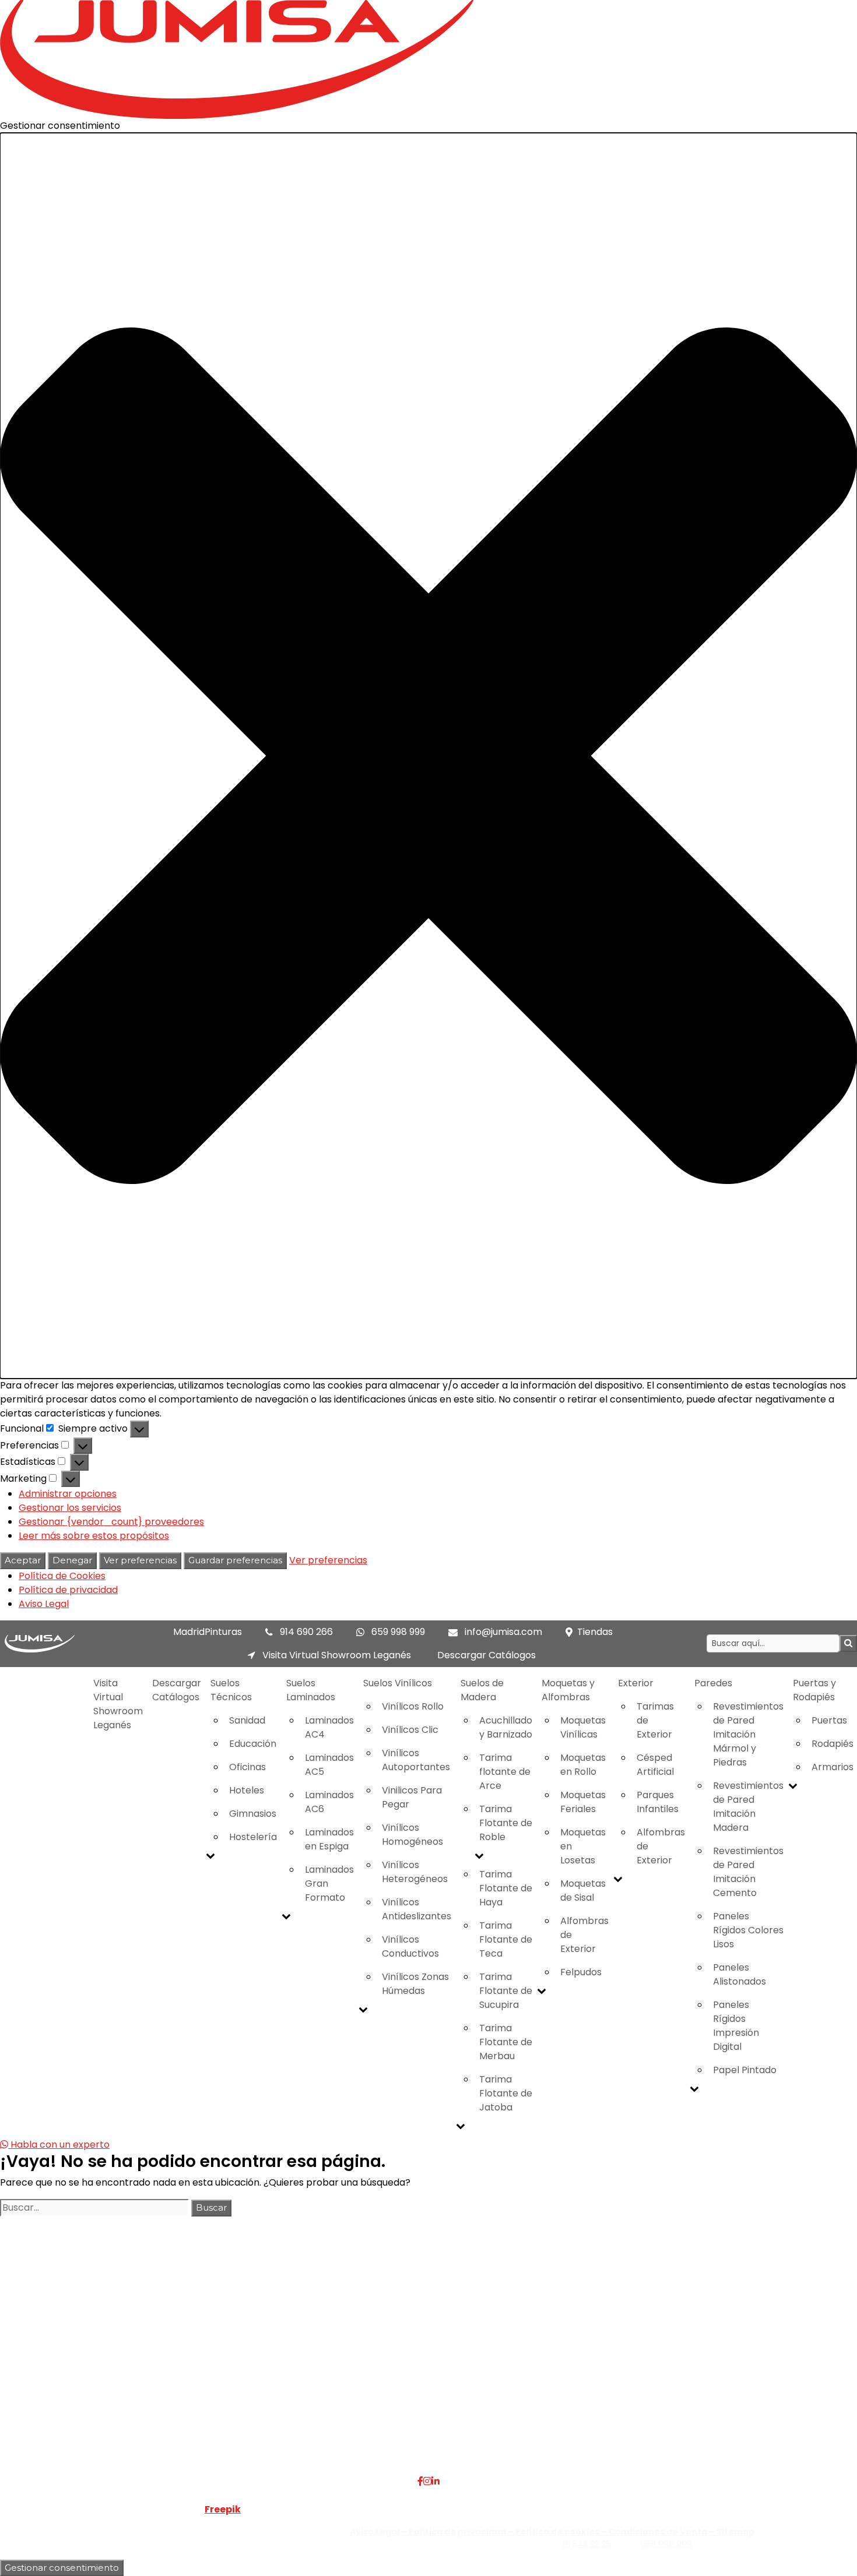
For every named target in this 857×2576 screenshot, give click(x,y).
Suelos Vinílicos (398, 1683)
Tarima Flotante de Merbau (506, 2042)
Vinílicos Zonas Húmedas (415, 1984)
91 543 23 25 (587, 2544)
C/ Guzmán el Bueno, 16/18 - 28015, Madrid (744, 2365)
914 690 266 (306, 1632)
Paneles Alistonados (740, 1974)
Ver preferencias (140, 1560)
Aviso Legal (44, 1604)
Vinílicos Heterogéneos (415, 1872)
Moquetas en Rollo (583, 1765)
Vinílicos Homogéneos (412, 1835)
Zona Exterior (347, 2435)
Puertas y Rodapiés (361, 2407)
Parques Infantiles (658, 1802)
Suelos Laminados (311, 1690)
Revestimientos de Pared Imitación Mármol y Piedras (748, 1734)
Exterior (636, 1683)
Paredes (713, 1683)
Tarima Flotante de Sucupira (506, 1991)
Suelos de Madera (482, 1690)
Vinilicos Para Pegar (412, 1797)
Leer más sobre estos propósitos (94, 1536)
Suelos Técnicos (231, 1690)
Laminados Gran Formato (329, 1883)
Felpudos (581, 1972)
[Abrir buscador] (848, 1643)
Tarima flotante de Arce (505, 1772)
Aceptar (23, 1560)
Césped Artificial (655, 1765)
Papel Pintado (745, 2070)
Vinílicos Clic (410, 1730)
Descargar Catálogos (487, 1655)
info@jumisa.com (503, 1632)
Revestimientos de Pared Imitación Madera (748, 1807)
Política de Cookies (62, 1576)
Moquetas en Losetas (583, 1846)
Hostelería (253, 1837)
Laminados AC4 (329, 1727)
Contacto (197, 2393)
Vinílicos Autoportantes (416, 1760)
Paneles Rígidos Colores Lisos (748, 1930)
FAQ (185, 2351)
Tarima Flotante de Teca (506, 1939)
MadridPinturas (208, 1632)
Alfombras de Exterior (584, 1935)
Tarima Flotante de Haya (506, 1888)
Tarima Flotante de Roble (506, 1823)
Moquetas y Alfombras (568, 1690)
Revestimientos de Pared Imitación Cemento (748, 1872)
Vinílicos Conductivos (410, 1946)
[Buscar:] (94, 2208)
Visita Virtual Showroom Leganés (336, 1655)
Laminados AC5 (329, 1765)
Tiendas (595, 1632)
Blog (185, 2407)
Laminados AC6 (329, 1802)
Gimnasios (253, 1814)
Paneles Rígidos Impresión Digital (736, 2026)
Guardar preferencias (235, 1560)
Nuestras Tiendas (214, 2379)
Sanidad (247, 1720)
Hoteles (247, 1790)
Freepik (223, 2509)
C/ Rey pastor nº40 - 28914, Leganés (732, 2351)
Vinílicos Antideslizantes (417, 1909)
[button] (428, 756)
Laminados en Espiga (329, 1839)
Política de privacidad (68, 1590)
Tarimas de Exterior (655, 1720)
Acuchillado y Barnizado (506, 1727)
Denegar (72, 1560)
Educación (253, 1744)
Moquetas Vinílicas (583, 1727)
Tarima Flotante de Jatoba (506, 2093)
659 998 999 (398, 1632)
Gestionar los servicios (70, 1508)
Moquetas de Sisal (583, 1890)
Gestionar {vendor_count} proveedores (111, 1522)
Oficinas (247, 1767)
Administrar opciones (68, 1494)
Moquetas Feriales (583, 1802)
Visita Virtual (203, 2365)
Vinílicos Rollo (413, 1706)
